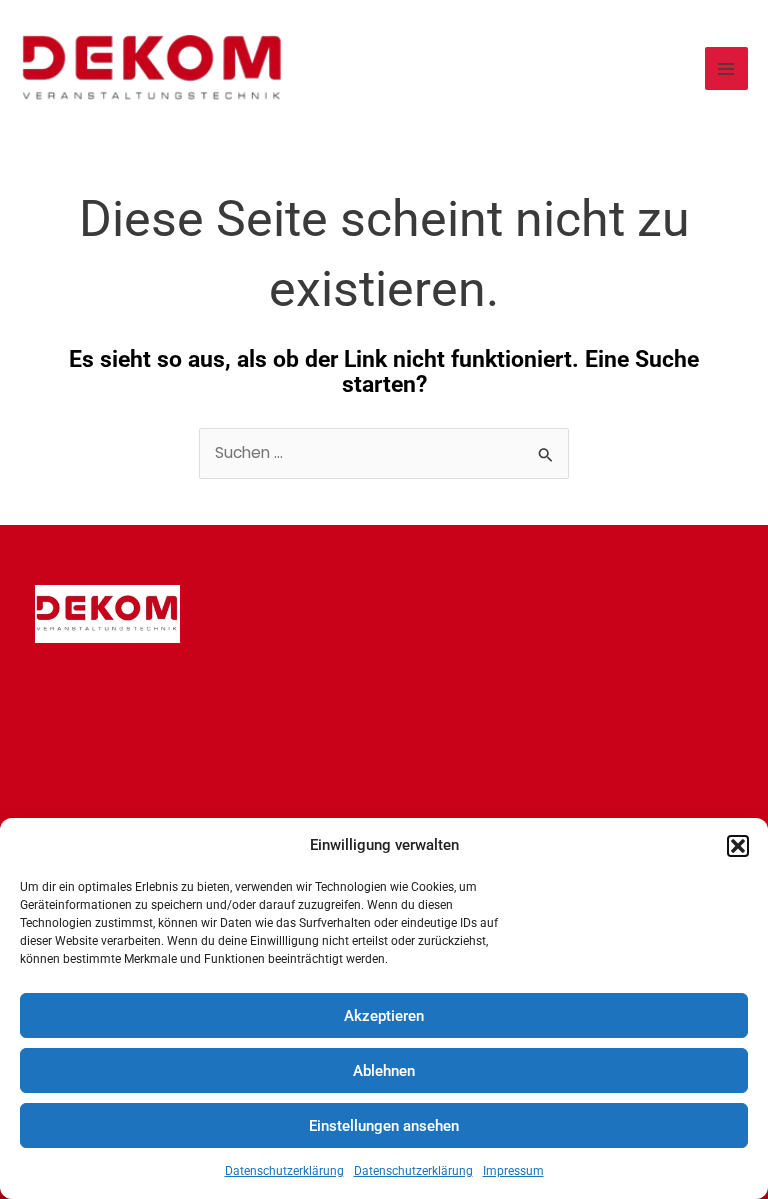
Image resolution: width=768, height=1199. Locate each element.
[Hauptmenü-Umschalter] (726, 68)
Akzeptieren (384, 1016)
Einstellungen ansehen (384, 1126)
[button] (738, 846)
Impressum (513, 1171)
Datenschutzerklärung (284, 1171)
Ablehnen (384, 1071)
